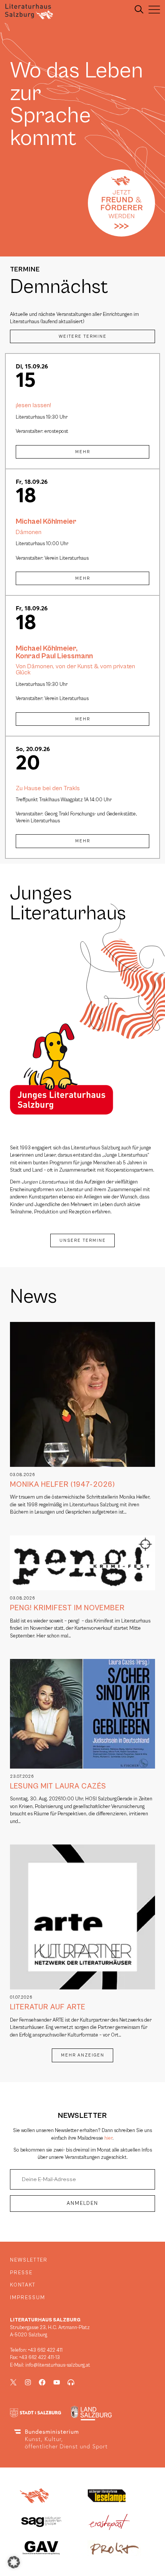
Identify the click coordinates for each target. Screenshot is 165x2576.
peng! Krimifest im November (67, 1608)
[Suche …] (139, 10)
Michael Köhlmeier (46, 521)
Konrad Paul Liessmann (54, 656)
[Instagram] (28, 2382)
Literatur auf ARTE (48, 2007)
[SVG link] (29, 12)
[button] (14, 2562)
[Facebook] (42, 2382)
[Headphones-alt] (71, 2382)
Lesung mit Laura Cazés (58, 1786)
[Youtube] (57, 2382)
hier (108, 2138)
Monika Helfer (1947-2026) (63, 1484)
